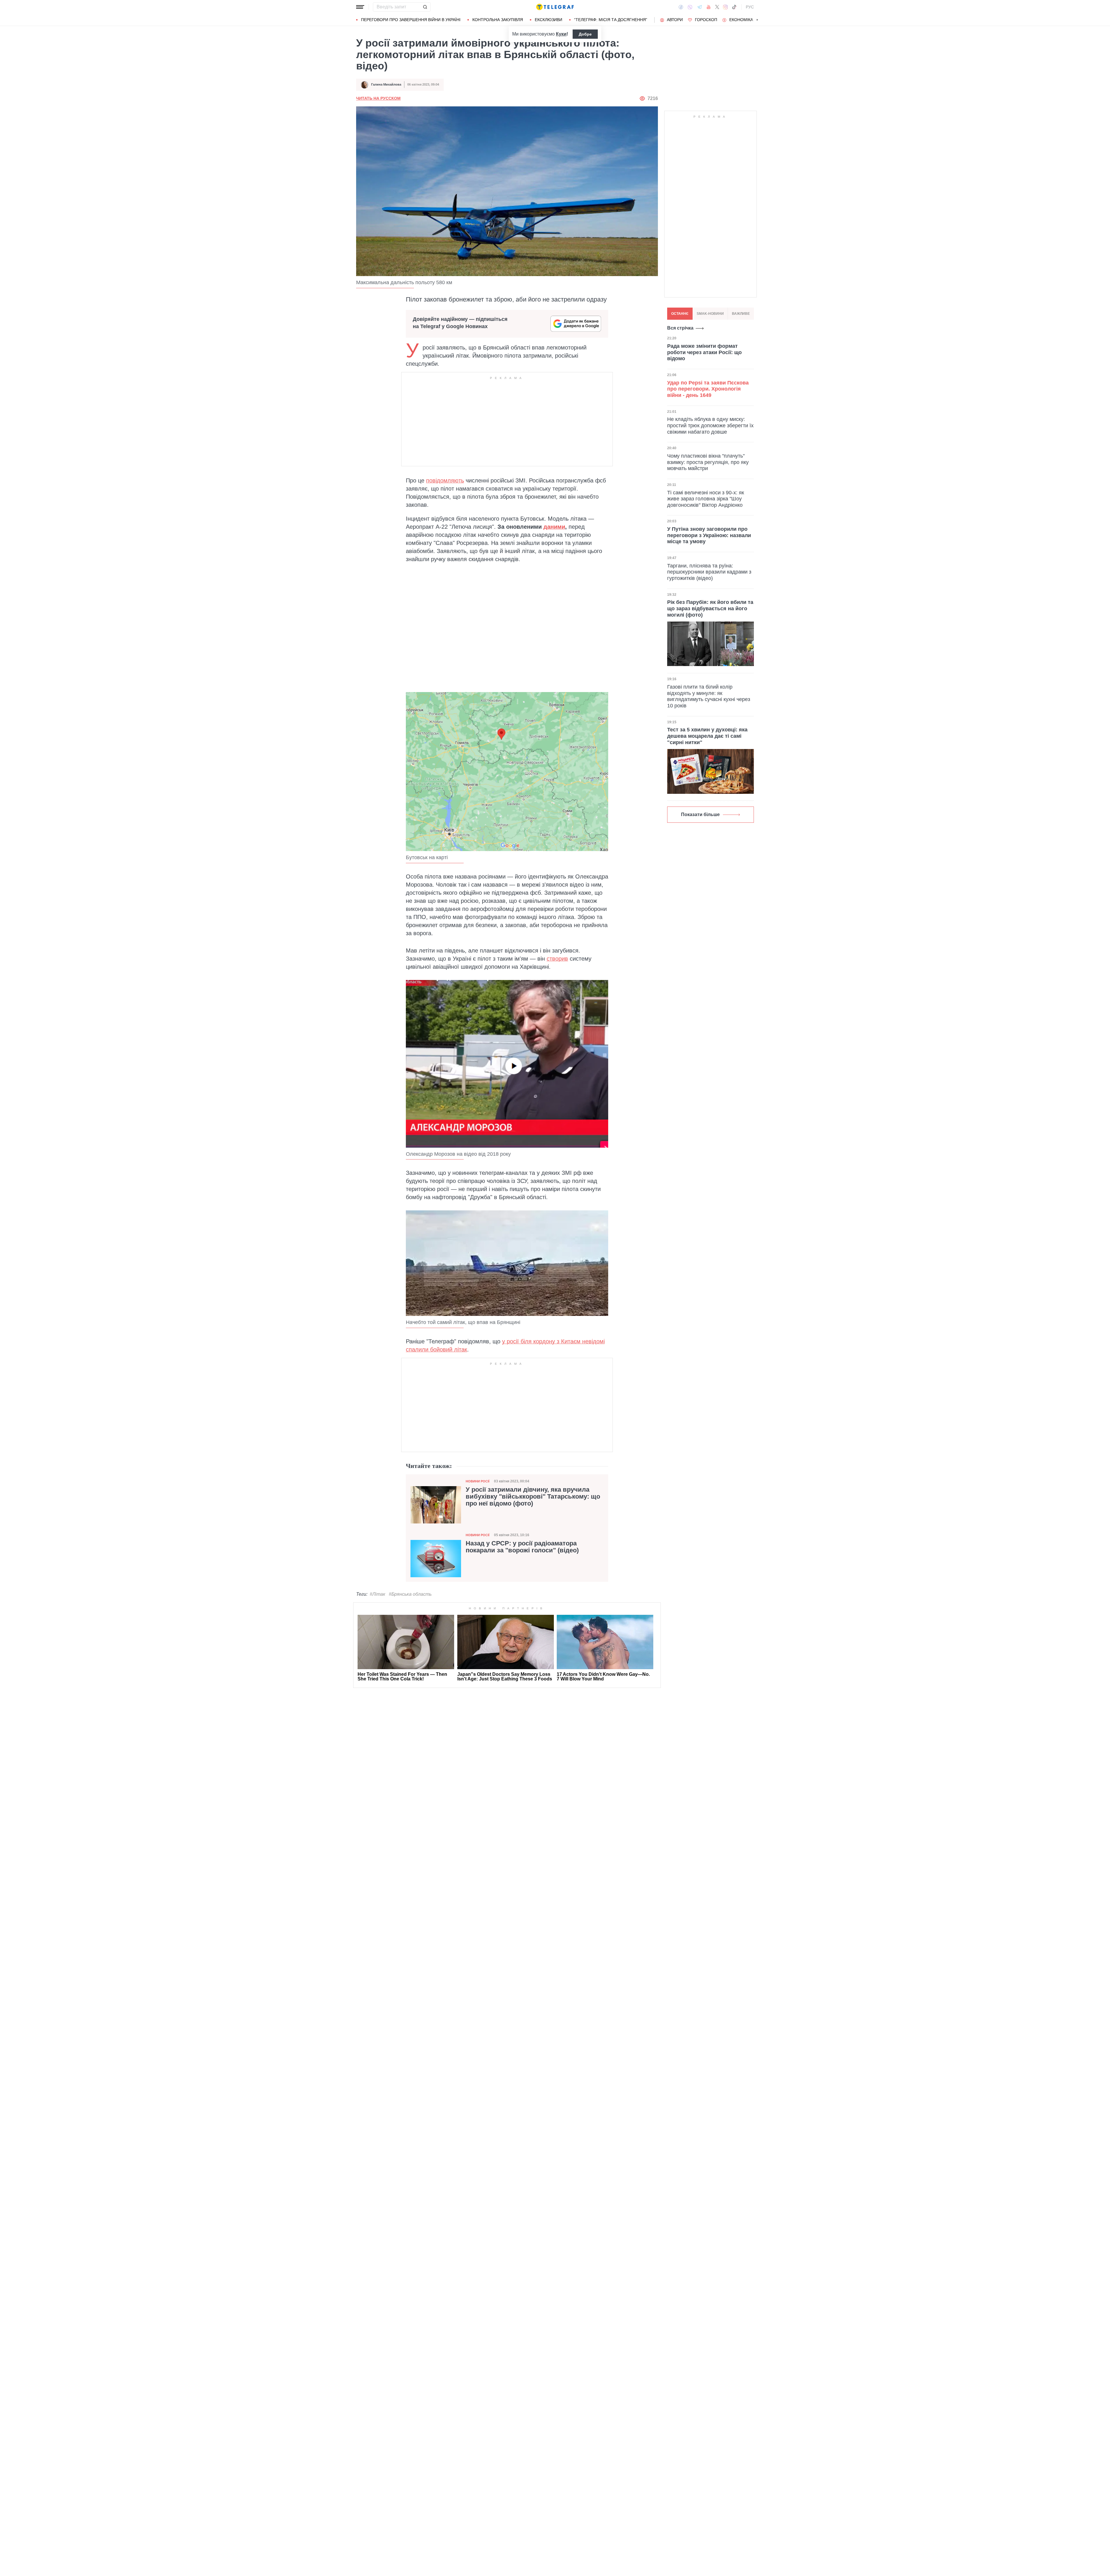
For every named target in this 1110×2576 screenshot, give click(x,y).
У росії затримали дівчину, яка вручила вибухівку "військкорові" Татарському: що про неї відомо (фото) (533, 1497)
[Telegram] (700, 7)
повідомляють (445, 480)
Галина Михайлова (386, 84)
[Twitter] (717, 7)
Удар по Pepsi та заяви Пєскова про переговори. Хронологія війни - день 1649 (708, 389)
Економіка (741, 20)
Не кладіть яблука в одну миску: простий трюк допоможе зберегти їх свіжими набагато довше (710, 426)
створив (557, 959)
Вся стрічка (680, 328)
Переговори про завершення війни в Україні (411, 20)
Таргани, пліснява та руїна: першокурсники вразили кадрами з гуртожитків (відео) (709, 572)
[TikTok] (734, 7)
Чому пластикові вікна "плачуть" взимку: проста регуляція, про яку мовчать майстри (708, 462)
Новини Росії (478, 1481)
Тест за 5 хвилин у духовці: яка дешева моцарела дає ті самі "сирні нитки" (707, 736)
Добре (585, 34)
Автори (675, 20)
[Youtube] (709, 7)
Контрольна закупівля (498, 20)
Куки (561, 34)
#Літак (378, 1594)
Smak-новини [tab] (710, 314)
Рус (750, 7)
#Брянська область (410, 1594)
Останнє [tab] (680, 314)
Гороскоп (706, 20)
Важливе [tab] (741, 314)
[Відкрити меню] (360, 7)
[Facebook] (681, 7)
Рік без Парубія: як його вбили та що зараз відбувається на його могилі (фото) (710, 608)
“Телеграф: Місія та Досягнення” (611, 20)
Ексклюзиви (548, 20)
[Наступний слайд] (757, 20)
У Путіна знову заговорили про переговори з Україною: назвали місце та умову (709, 535)
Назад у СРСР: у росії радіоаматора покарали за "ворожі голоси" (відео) (522, 1547)
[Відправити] (425, 7)
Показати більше (700, 815)
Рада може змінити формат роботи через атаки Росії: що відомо (704, 352)
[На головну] (555, 7)
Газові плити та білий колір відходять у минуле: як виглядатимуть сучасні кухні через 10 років (709, 696)
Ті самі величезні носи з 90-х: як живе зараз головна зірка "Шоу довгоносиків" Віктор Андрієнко (706, 499)
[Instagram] (725, 7)
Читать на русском (378, 98)
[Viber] (690, 7)
